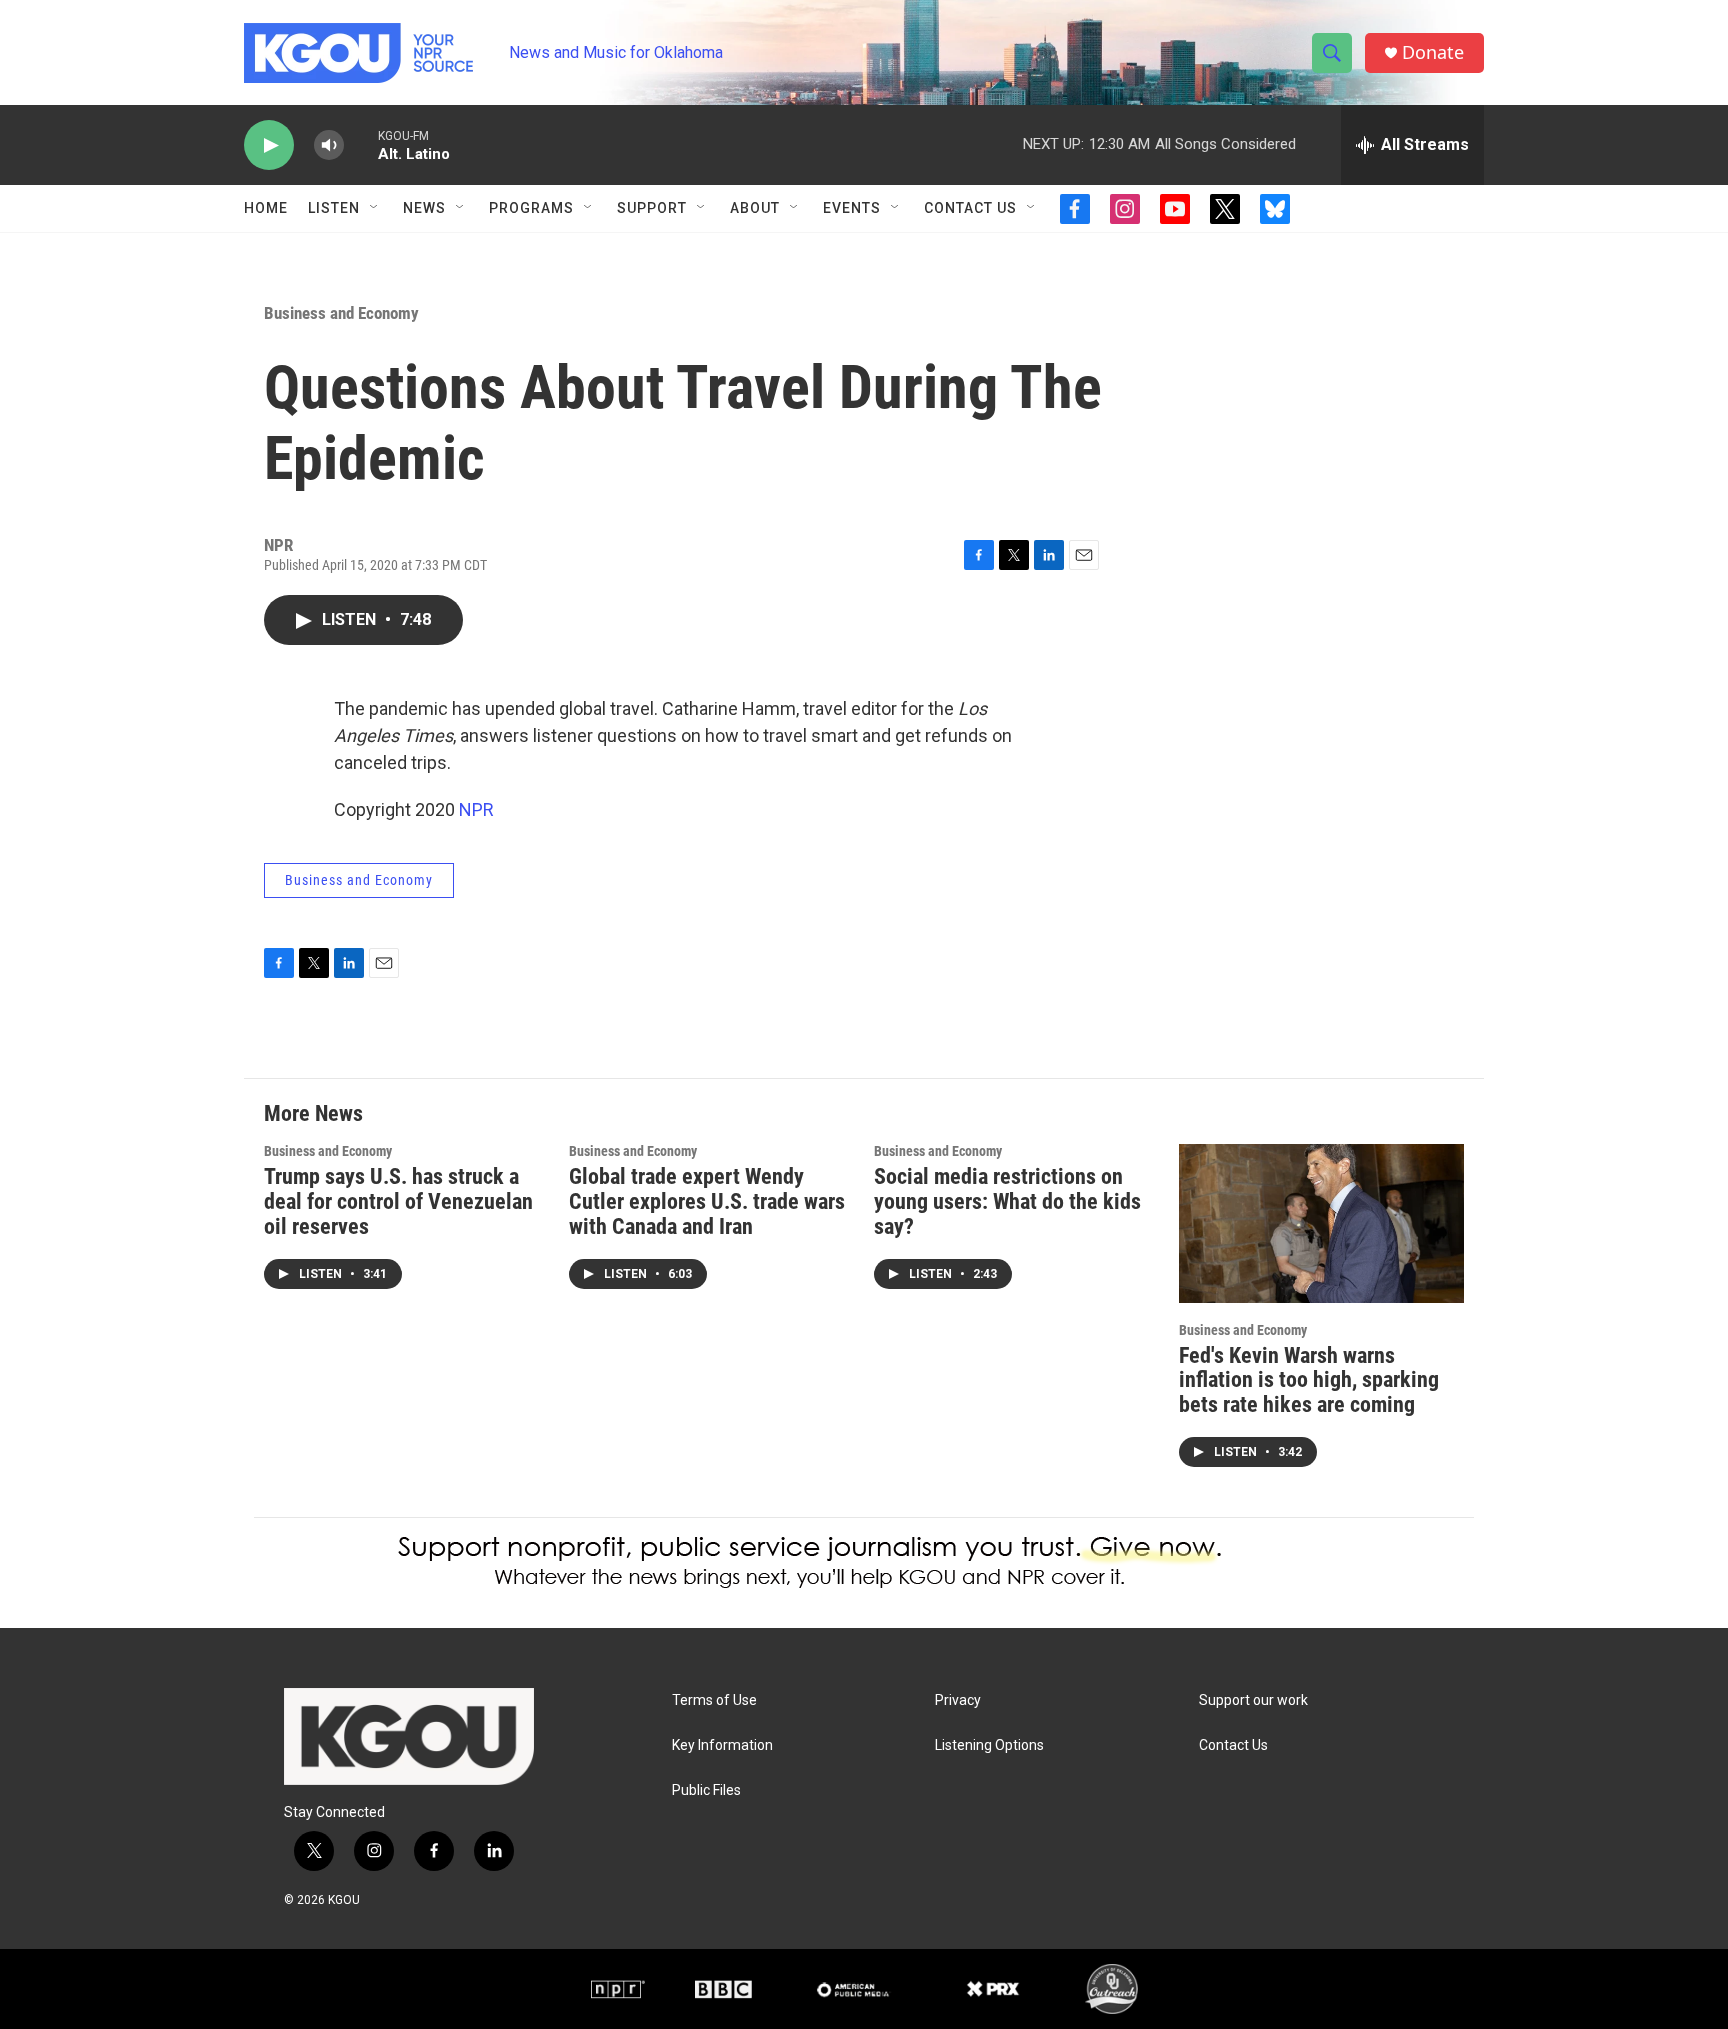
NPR (476, 809)
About (755, 208)
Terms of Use (714, 1700)
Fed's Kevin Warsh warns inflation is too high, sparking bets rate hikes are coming (1309, 1380)
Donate (1433, 52)
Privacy (958, 1700)
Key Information (722, 1745)
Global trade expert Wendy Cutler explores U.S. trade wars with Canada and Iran (707, 1201)
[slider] (361, 144)
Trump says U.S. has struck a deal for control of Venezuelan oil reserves (398, 1201)
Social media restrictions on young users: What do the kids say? (1007, 1201)
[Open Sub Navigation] (375, 208)
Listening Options (989, 1745)
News (424, 208)
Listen (334, 208)
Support (652, 208)
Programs (531, 208)
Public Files (706, 1790)
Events (852, 208)
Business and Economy (341, 313)
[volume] (329, 145)
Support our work (1253, 1700)
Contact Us (970, 208)
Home (266, 208)
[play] (269, 145)
